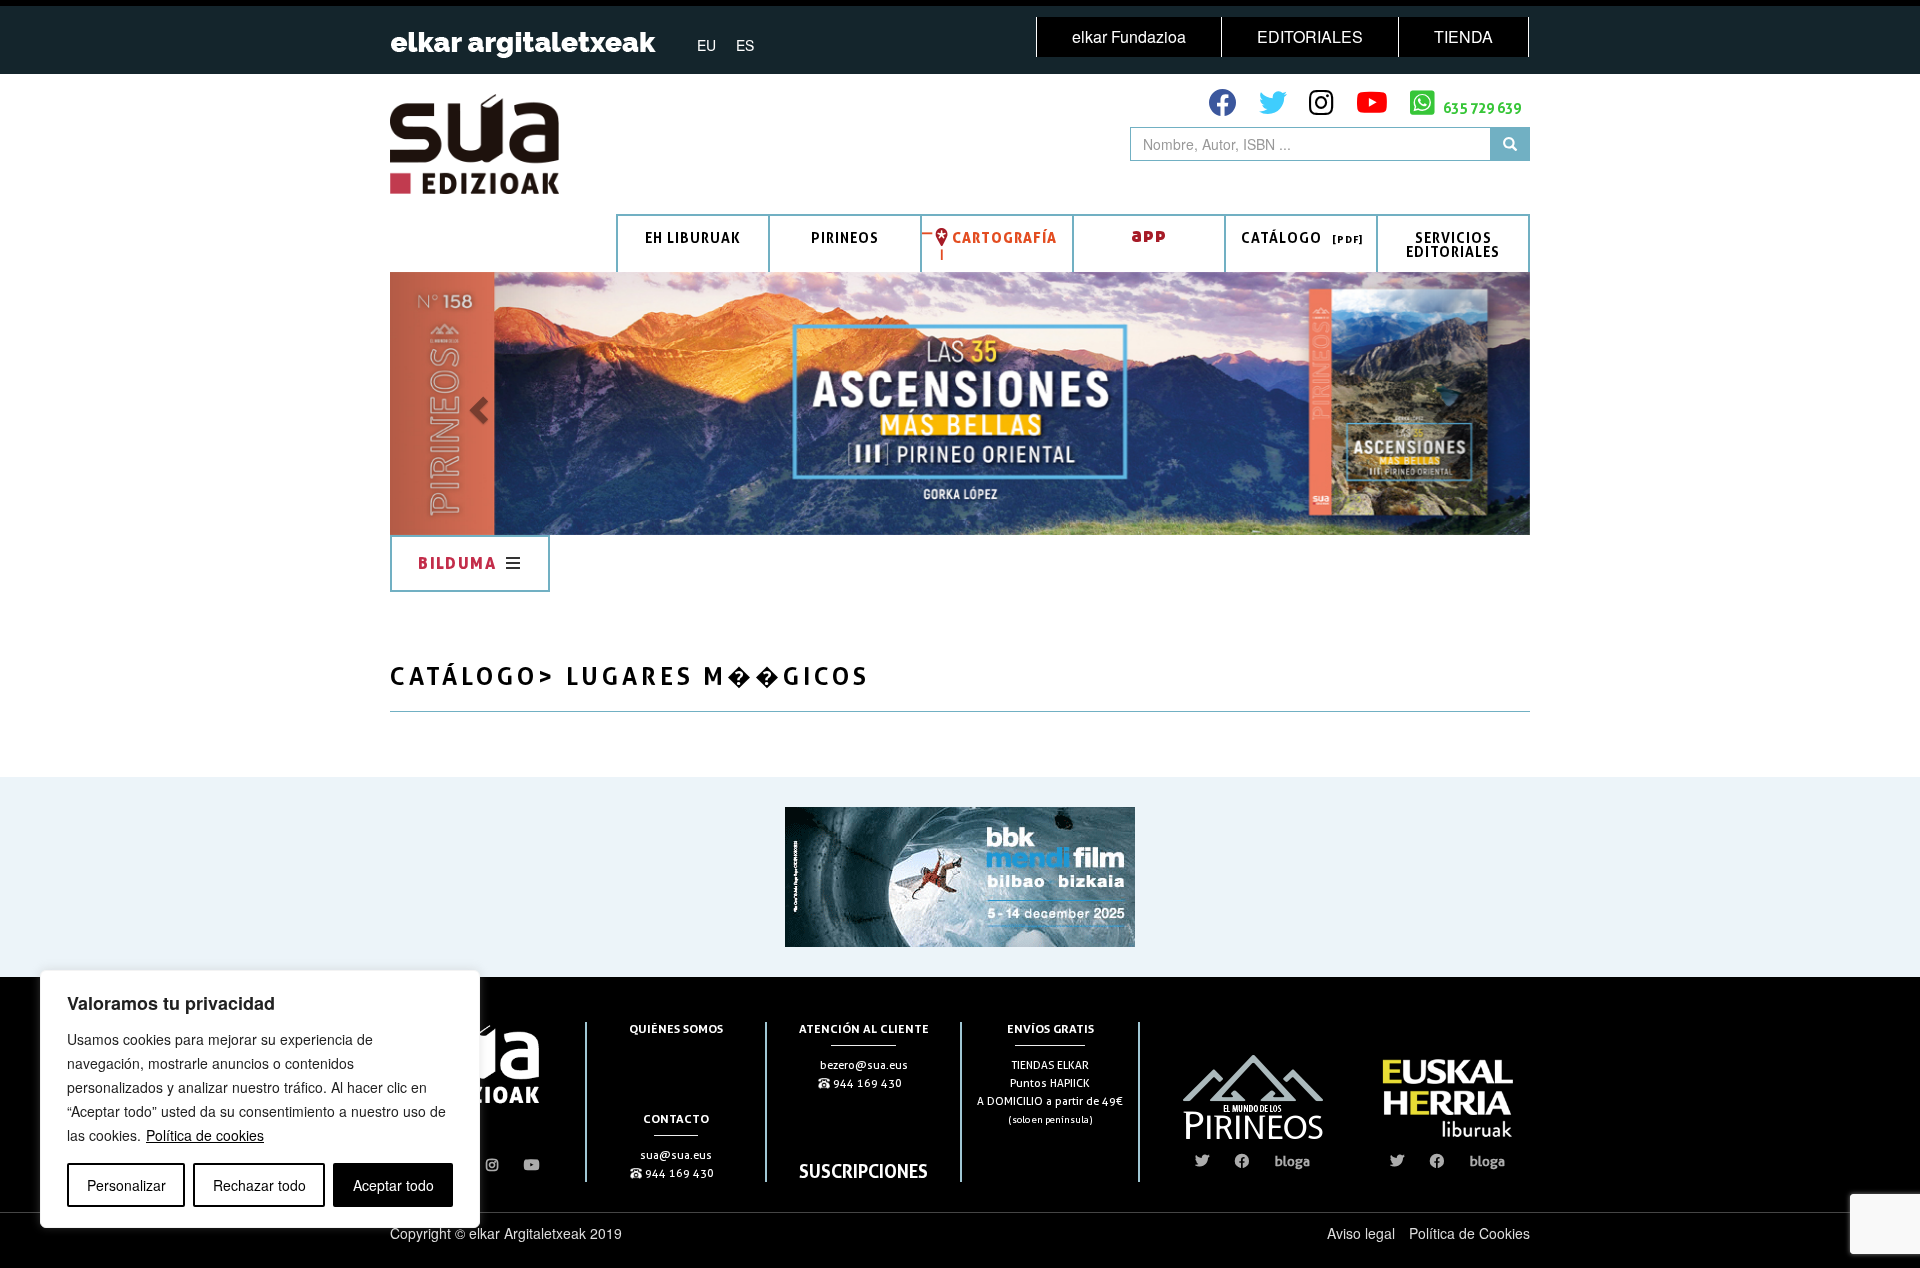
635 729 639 (1480, 107)
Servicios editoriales (1453, 244)
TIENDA (1463, 36)
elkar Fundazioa (1129, 36)
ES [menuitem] (745, 45)
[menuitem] (706, 44)
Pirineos (845, 237)
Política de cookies (205, 1135)
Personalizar (126, 1185)
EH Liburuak (693, 237)
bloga (1292, 1161)
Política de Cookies (1469, 1233)
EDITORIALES (1310, 36)
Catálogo (1281, 237)
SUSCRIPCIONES (863, 1171)
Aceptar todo (393, 1185)
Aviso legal (1361, 1233)
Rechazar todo (259, 1185)
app (1149, 234)
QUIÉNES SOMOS (676, 1028)
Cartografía (1004, 237)
